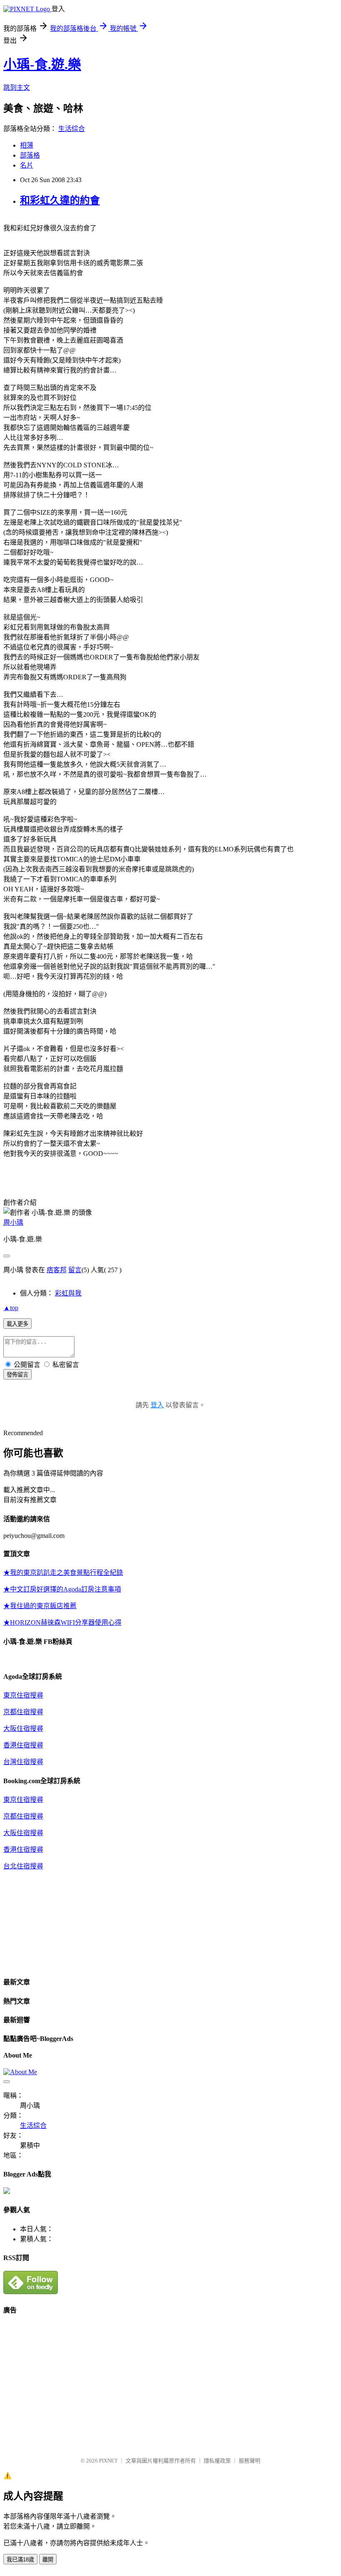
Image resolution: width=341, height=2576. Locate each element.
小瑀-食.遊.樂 (42, 64)
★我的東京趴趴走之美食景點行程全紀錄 (63, 1573)
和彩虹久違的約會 (60, 200)
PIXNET (108, 2461)
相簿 (27, 145)
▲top (11, 1308)
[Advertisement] (73, 2382)
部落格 (30, 155)
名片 (27, 165)
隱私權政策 (217, 2461)
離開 (48, 2560)
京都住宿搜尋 (23, 1712)
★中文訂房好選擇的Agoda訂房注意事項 (62, 1589)
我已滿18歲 (20, 2560)
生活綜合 (72, 129)
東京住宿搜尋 (23, 1695)
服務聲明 (250, 2461)
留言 (75, 1270)
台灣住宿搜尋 (23, 1762)
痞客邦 (57, 1270)
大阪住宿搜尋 (23, 1728)
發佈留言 (17, 1375)
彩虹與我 (68, 1293)
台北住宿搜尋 (23, 1866)
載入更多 (17, 1324)
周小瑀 (13, 1223)
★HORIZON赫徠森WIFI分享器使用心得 (62, 1622)
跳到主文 (17, 88)
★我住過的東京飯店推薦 (40, 1606)
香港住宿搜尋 (23, 1745)
